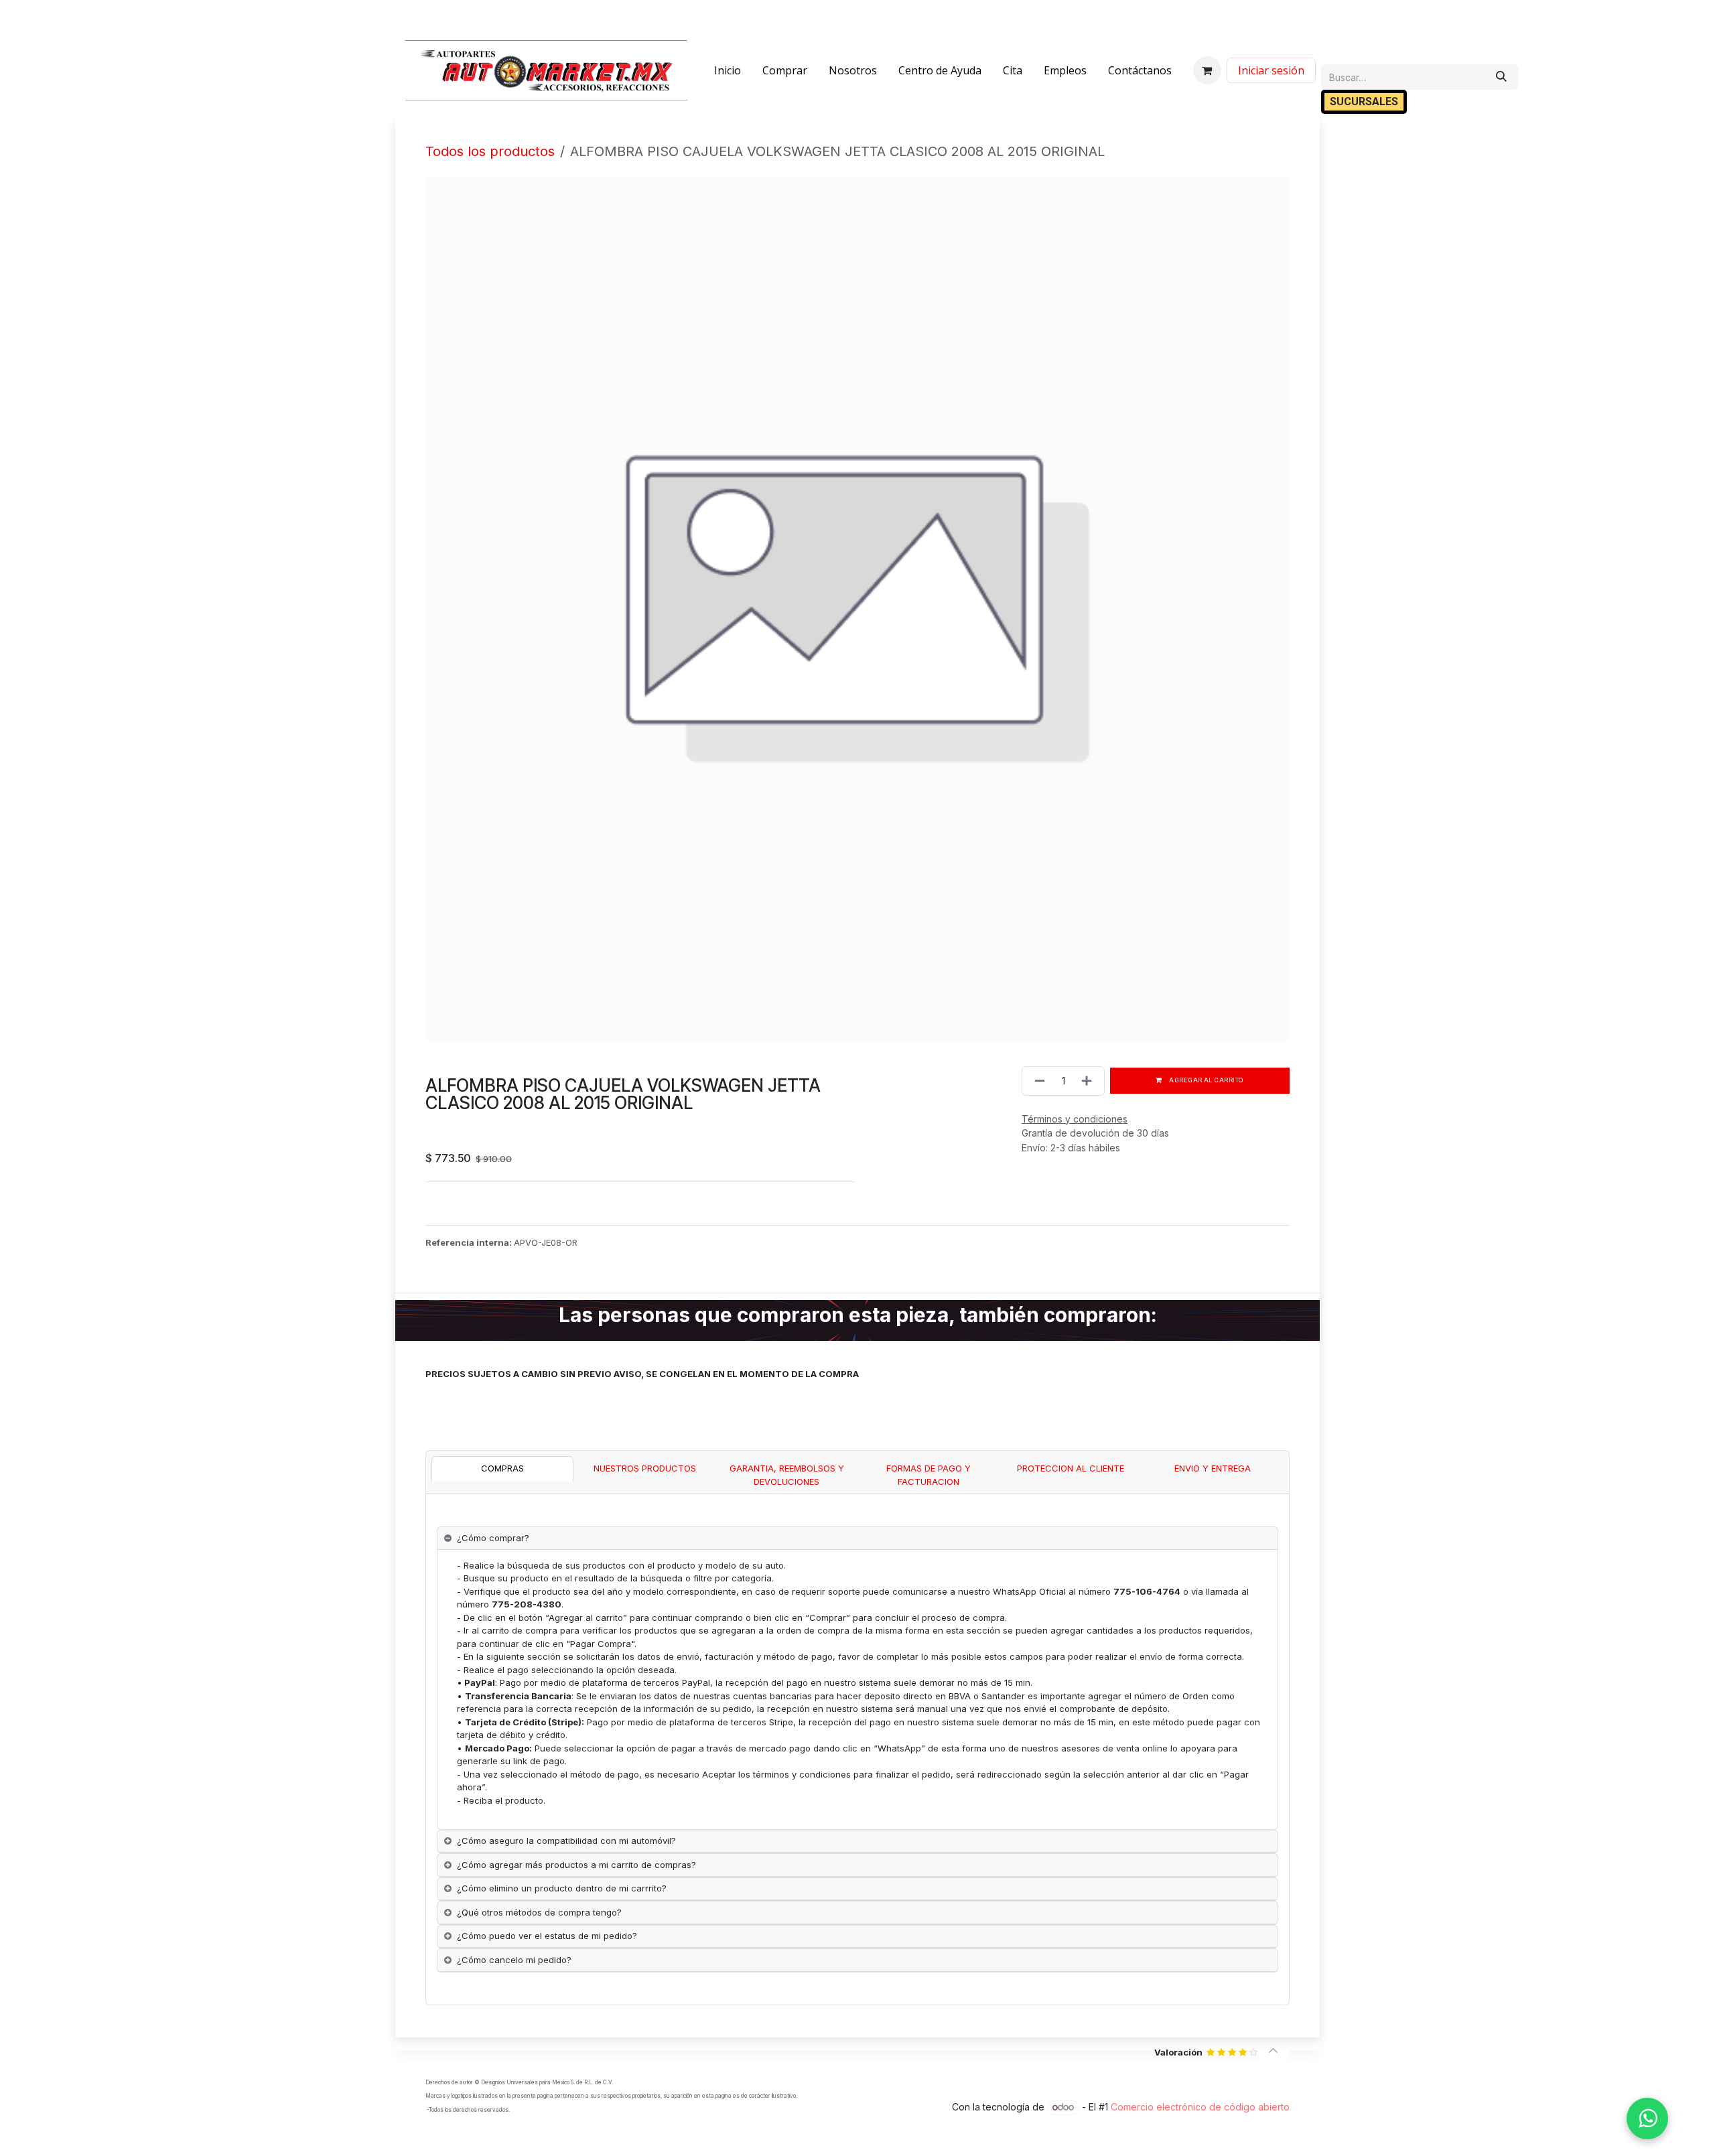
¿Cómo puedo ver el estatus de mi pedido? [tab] (547, 1936)
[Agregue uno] (1089, 1081)
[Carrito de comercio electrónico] (1207, 70)
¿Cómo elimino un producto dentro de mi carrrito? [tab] (562, 1888)
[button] (1274, 2050)
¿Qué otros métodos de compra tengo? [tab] (539, 1912)
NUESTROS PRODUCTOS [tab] (645, 1468)
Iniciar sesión (1271, 70)
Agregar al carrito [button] (1206, 1080)
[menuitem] (728, 70)
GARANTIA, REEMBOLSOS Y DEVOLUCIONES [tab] (787, 1475)
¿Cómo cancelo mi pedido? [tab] (514, 1960)
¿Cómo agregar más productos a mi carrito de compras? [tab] (576, 1865)
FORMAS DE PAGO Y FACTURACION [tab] (929, 1475)
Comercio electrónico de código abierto (1200, 2107)
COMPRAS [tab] (502, 1468)
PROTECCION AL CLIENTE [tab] (1071, 1468)
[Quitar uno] (1037, 1081)
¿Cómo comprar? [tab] (493, 1538)
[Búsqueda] (1501, 77)
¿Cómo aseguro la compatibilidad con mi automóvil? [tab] (566, 1841)
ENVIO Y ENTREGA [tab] (1213, 1468)
